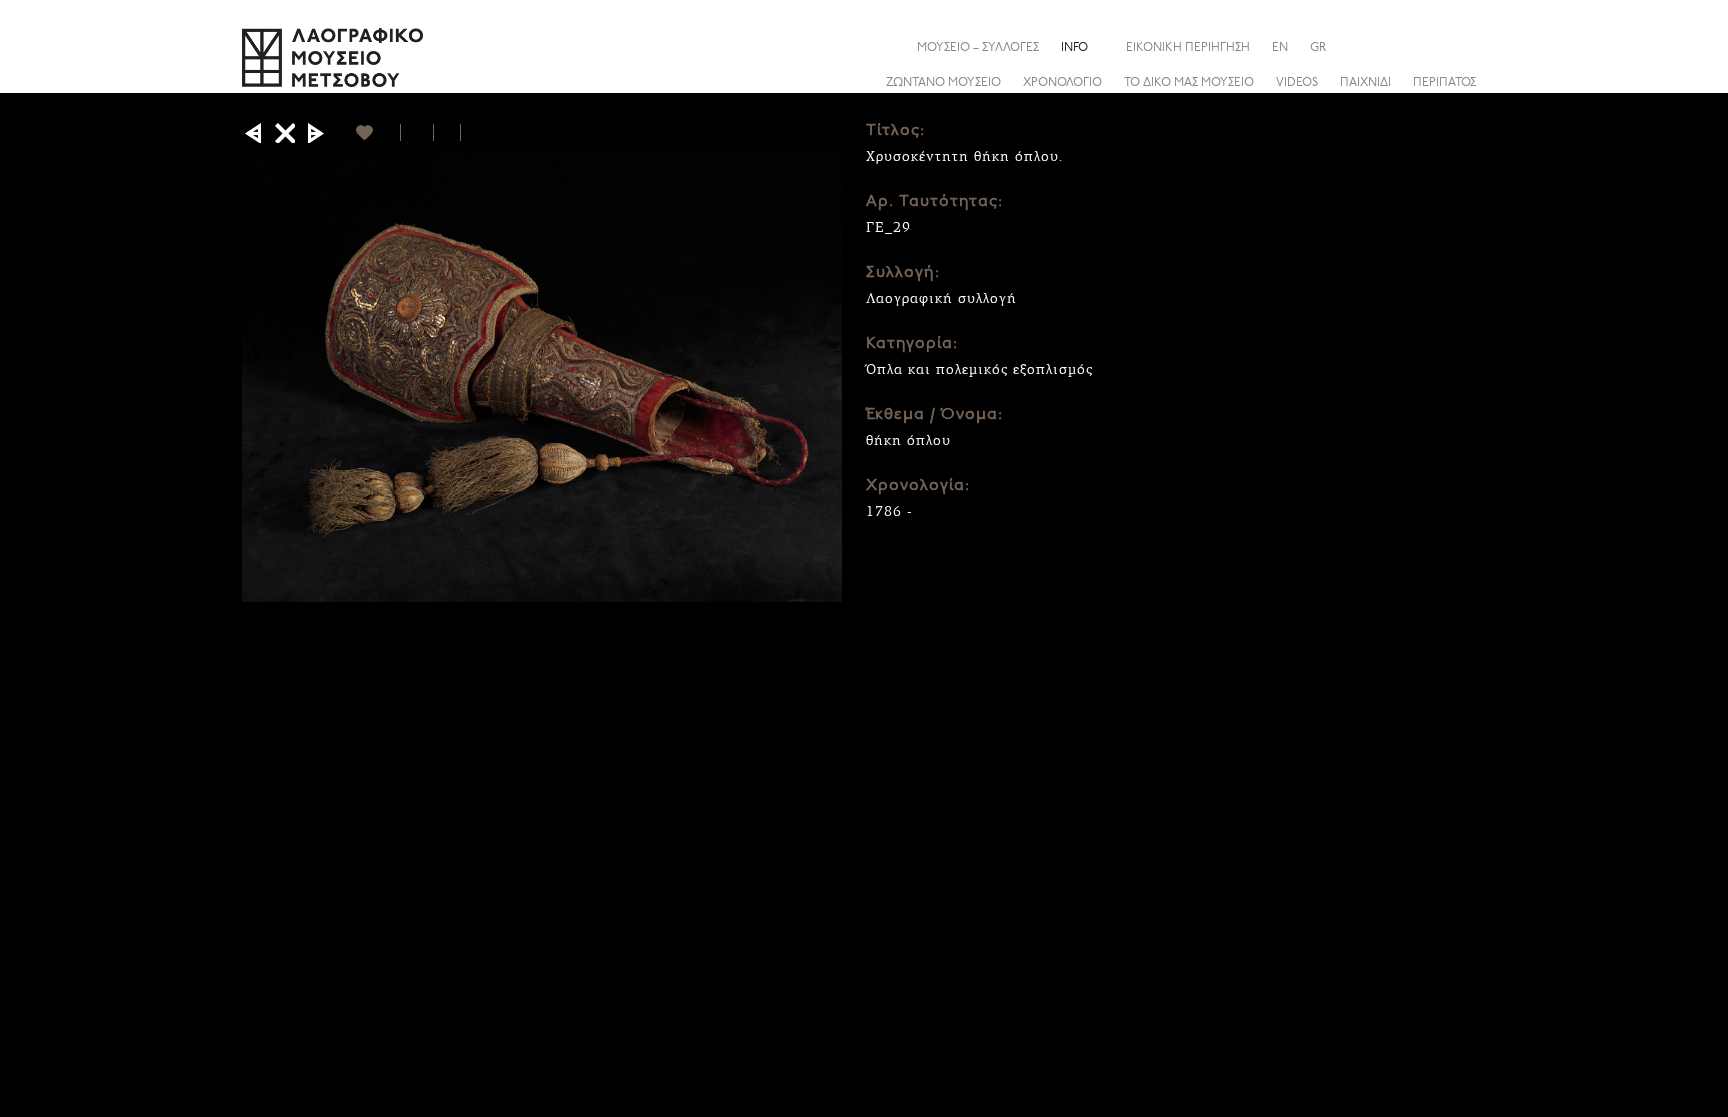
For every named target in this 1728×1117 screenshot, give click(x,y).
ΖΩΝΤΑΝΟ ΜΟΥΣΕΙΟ (943, 83)
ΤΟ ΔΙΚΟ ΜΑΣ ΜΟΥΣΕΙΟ (1189, 83)
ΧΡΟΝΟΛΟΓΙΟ (1062, 83)
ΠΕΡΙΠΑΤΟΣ (1444, 83)
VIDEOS (1297, 83)
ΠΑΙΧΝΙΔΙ (1365, 83)
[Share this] (1471, 47)
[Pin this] (469, 132)
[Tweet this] (447, 132)
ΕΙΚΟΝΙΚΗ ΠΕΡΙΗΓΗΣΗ (1188, 48)
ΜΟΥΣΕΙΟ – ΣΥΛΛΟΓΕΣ (978, 48)
